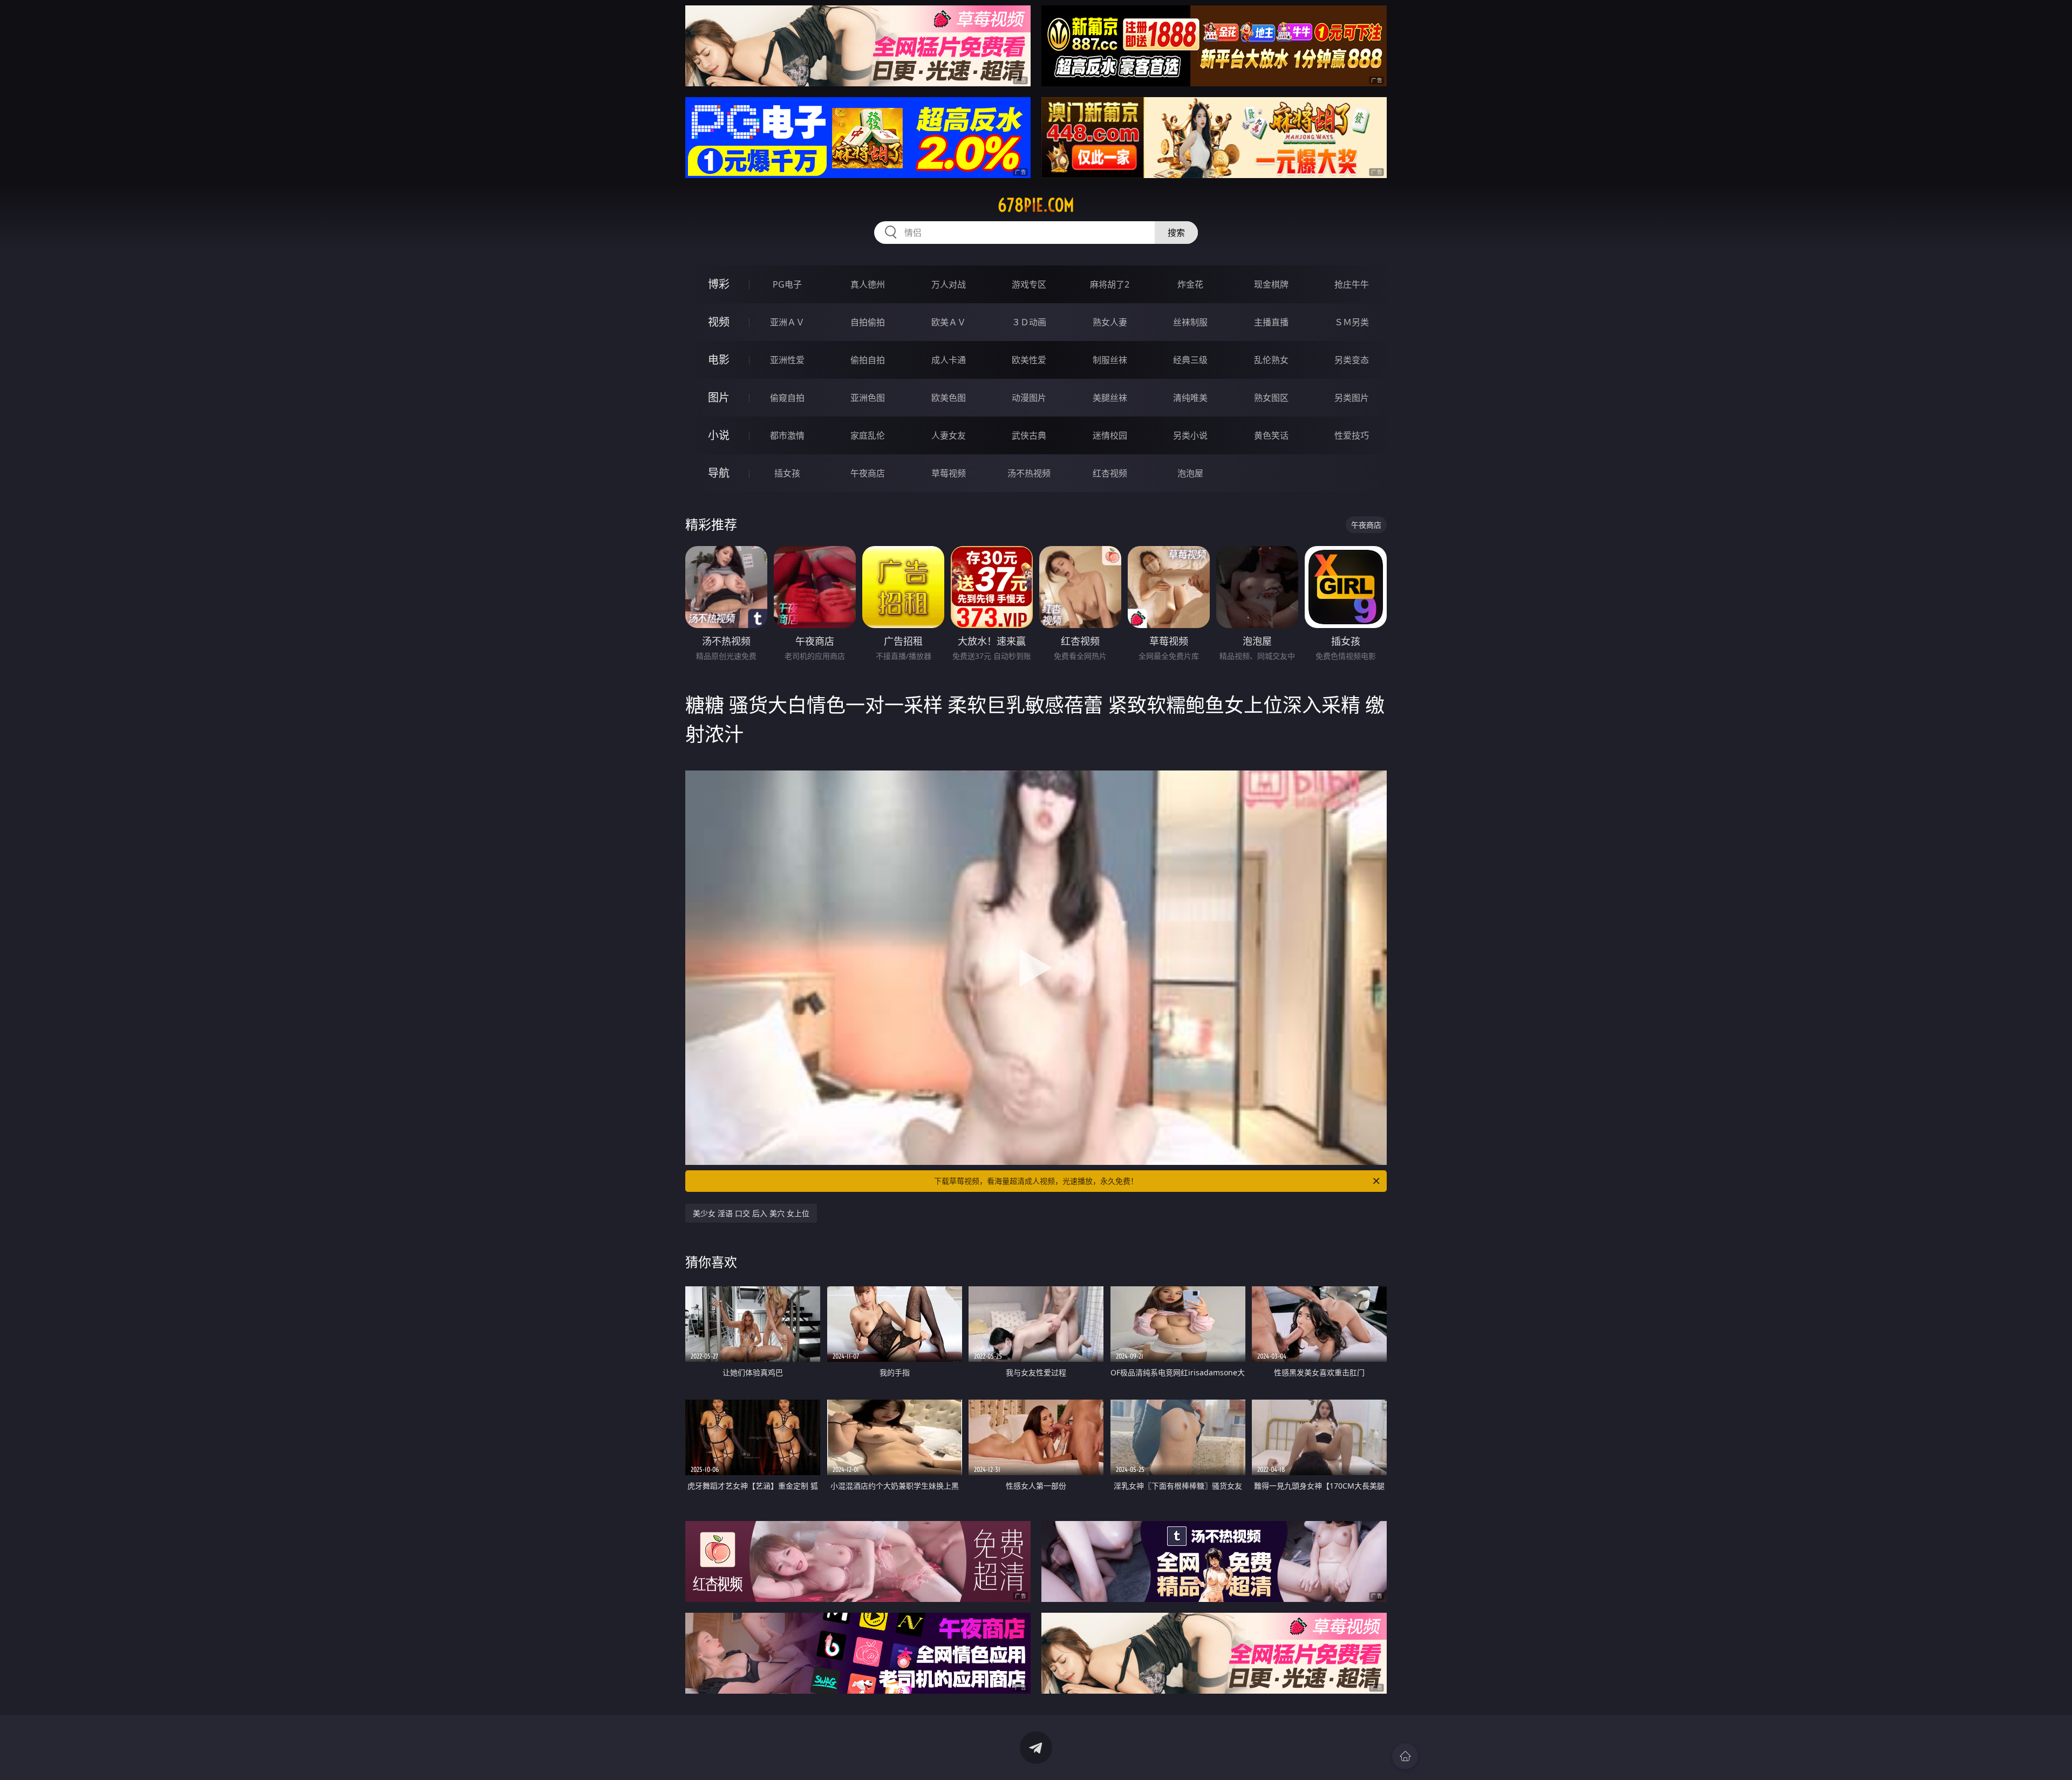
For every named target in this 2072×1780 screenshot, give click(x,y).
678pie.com (1036, 205)
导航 (719, 473)
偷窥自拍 (787, 398)
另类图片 (1352, 398)
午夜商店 (868, 473)
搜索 (1176, 233)
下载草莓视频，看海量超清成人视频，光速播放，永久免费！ (1036, 1181)
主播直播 (1271, 322)
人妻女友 (949, 435)
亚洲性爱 (787, 360)
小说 (719, 435)
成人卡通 (949, 360)
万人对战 (949, 284)
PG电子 (787, 284)
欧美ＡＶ (949, 322)
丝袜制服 (1190, 322)
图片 (719, 397)
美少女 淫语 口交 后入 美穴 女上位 (751, 1213)
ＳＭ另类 (1352, 322)
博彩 (719, 284)
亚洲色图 (868, 398)
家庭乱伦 (868, 435)
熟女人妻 (1110, 322)
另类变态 (1352, 360)
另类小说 (1190, 435)
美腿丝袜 (1110, 398)
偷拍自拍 (868, 360)
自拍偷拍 (868, 322)
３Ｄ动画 (1029, 322)
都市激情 (787, 435)
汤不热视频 (1029, 473)
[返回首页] (1405, 1756)
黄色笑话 (1271, 435)
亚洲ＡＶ (787, 322)
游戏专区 (1029, 284)
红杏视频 (1110, 473)
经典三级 (1190, 360)
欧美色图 (949, 398)
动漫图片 (1029, 398)
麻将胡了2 (1110, 284)
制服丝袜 (1110, 360)
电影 (719, 360)
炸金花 (1190, 284)
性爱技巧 (1352, 435)
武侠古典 (1029, 435)
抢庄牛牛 (1352, 284)
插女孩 (787, 473)
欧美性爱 (1029, 360)
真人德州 (868, 284)
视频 (719, 322)
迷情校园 (1110, 435)
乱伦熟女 (1271, 360)
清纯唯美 (1190, 398)
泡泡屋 (1190, 473)
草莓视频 (949, 473)
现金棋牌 (1271, 284)
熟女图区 (1271, 398)
